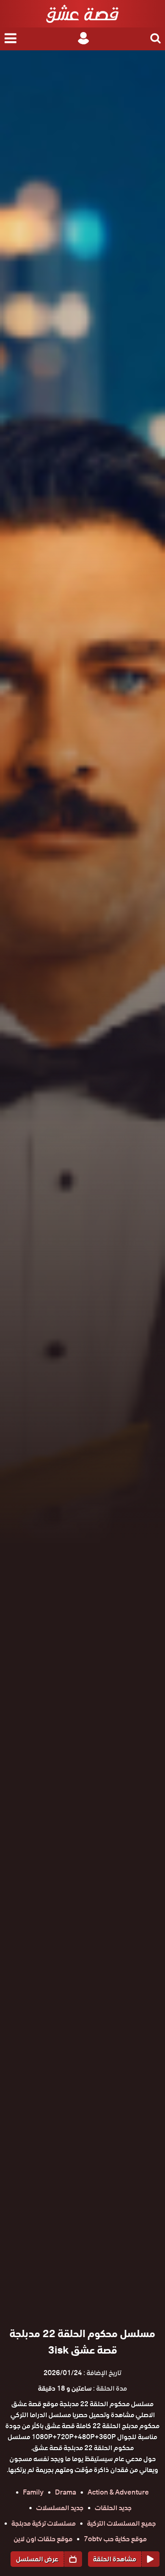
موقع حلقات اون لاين (43, 2539)
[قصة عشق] (82, 14)
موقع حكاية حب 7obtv (115, 2539)
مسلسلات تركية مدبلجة (44, 2523)
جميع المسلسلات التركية (121, 2523)
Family (33, 2492)
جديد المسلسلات (60, 2508)
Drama (66, 2492)
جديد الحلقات (113, 2508)
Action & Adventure (118, 2492)
